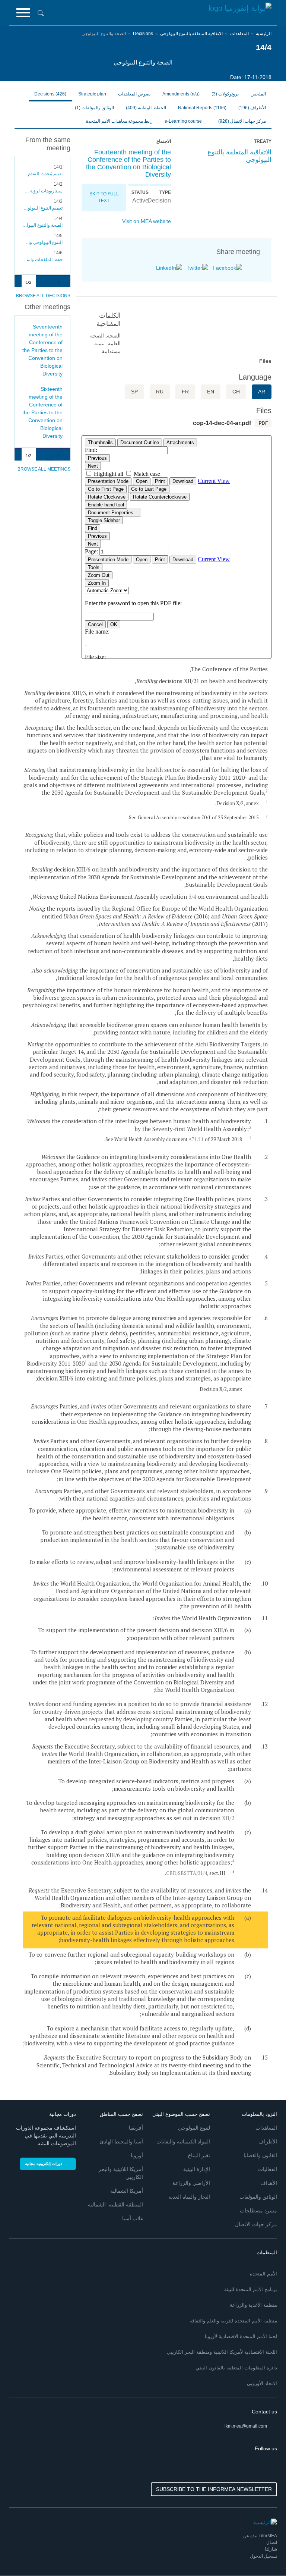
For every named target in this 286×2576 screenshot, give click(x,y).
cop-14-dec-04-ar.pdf (222, 423)
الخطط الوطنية (146, 108)
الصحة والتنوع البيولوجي (42, 225)
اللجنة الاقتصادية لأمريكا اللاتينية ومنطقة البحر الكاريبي (222, 2352)
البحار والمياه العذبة (189, 2197)
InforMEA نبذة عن (260, 2536)
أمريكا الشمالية (127, 2191)
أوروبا (137, 2155)
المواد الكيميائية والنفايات (183, 2142)
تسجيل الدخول (263, 2556)
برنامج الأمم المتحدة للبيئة (251, 2289)
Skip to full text (104, 197)
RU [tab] (160, 392)
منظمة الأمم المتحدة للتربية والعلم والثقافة (233, 2321)
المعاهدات (239, 34)
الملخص (258, 94)
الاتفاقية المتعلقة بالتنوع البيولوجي (191, 34)
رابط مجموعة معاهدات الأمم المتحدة (119, 121)
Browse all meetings (44, 469)
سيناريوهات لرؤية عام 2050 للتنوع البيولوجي (42, 191)
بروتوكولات (225, 94)
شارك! (271, 2549)
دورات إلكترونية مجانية (44, 2164)
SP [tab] (134, 392)
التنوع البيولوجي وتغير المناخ (42, 242)
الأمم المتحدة (263, 2274)
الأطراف (252, 108)
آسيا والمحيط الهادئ (121, 2142)
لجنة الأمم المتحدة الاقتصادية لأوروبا (241, 2336)
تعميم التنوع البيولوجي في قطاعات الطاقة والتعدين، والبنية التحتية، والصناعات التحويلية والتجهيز (42, 208)
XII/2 (228, 1818)
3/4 (192, 896)
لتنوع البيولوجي (194, 2128)
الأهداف (269, 2183)
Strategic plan (92, 94)
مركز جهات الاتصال (242, 121)
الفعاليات (268, 2169)
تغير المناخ (199, 2155)
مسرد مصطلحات (258, 2211)
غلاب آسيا (133, 2218)
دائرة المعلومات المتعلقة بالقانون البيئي (236, 2368)
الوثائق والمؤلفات (94, 108)
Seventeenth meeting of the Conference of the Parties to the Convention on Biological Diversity (42, 350)
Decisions (143, 34)
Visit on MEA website (147, 221)
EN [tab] (211, 392)
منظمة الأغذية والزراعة (253, 2305)
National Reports (202, 108)
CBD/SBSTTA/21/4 (187, 1873)
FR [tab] (185, 392)
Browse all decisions (43, 296)
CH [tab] (236, 392)
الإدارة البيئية (197, 2169)
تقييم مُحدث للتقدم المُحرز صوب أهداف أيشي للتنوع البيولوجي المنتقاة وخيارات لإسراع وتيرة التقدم (42, 174)
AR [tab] (262, 392)
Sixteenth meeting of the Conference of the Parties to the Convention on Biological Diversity (42, 412)
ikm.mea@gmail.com (246, 2426)
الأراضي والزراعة (191, 2183)
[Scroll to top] (22, 2554)
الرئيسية (264, 34)
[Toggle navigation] (23, 13)
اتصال (272, 2542)
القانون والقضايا (260, 2155)
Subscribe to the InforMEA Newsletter (214, 2489)
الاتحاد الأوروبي (262, 2383)
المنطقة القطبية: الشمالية (115, 2205)
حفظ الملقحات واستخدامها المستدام (42, 260)
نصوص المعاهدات (134, 94)
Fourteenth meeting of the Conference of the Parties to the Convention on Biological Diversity (128, 163)
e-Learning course (184, 121)
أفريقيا (136, 2128)
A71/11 (196, 1139)
